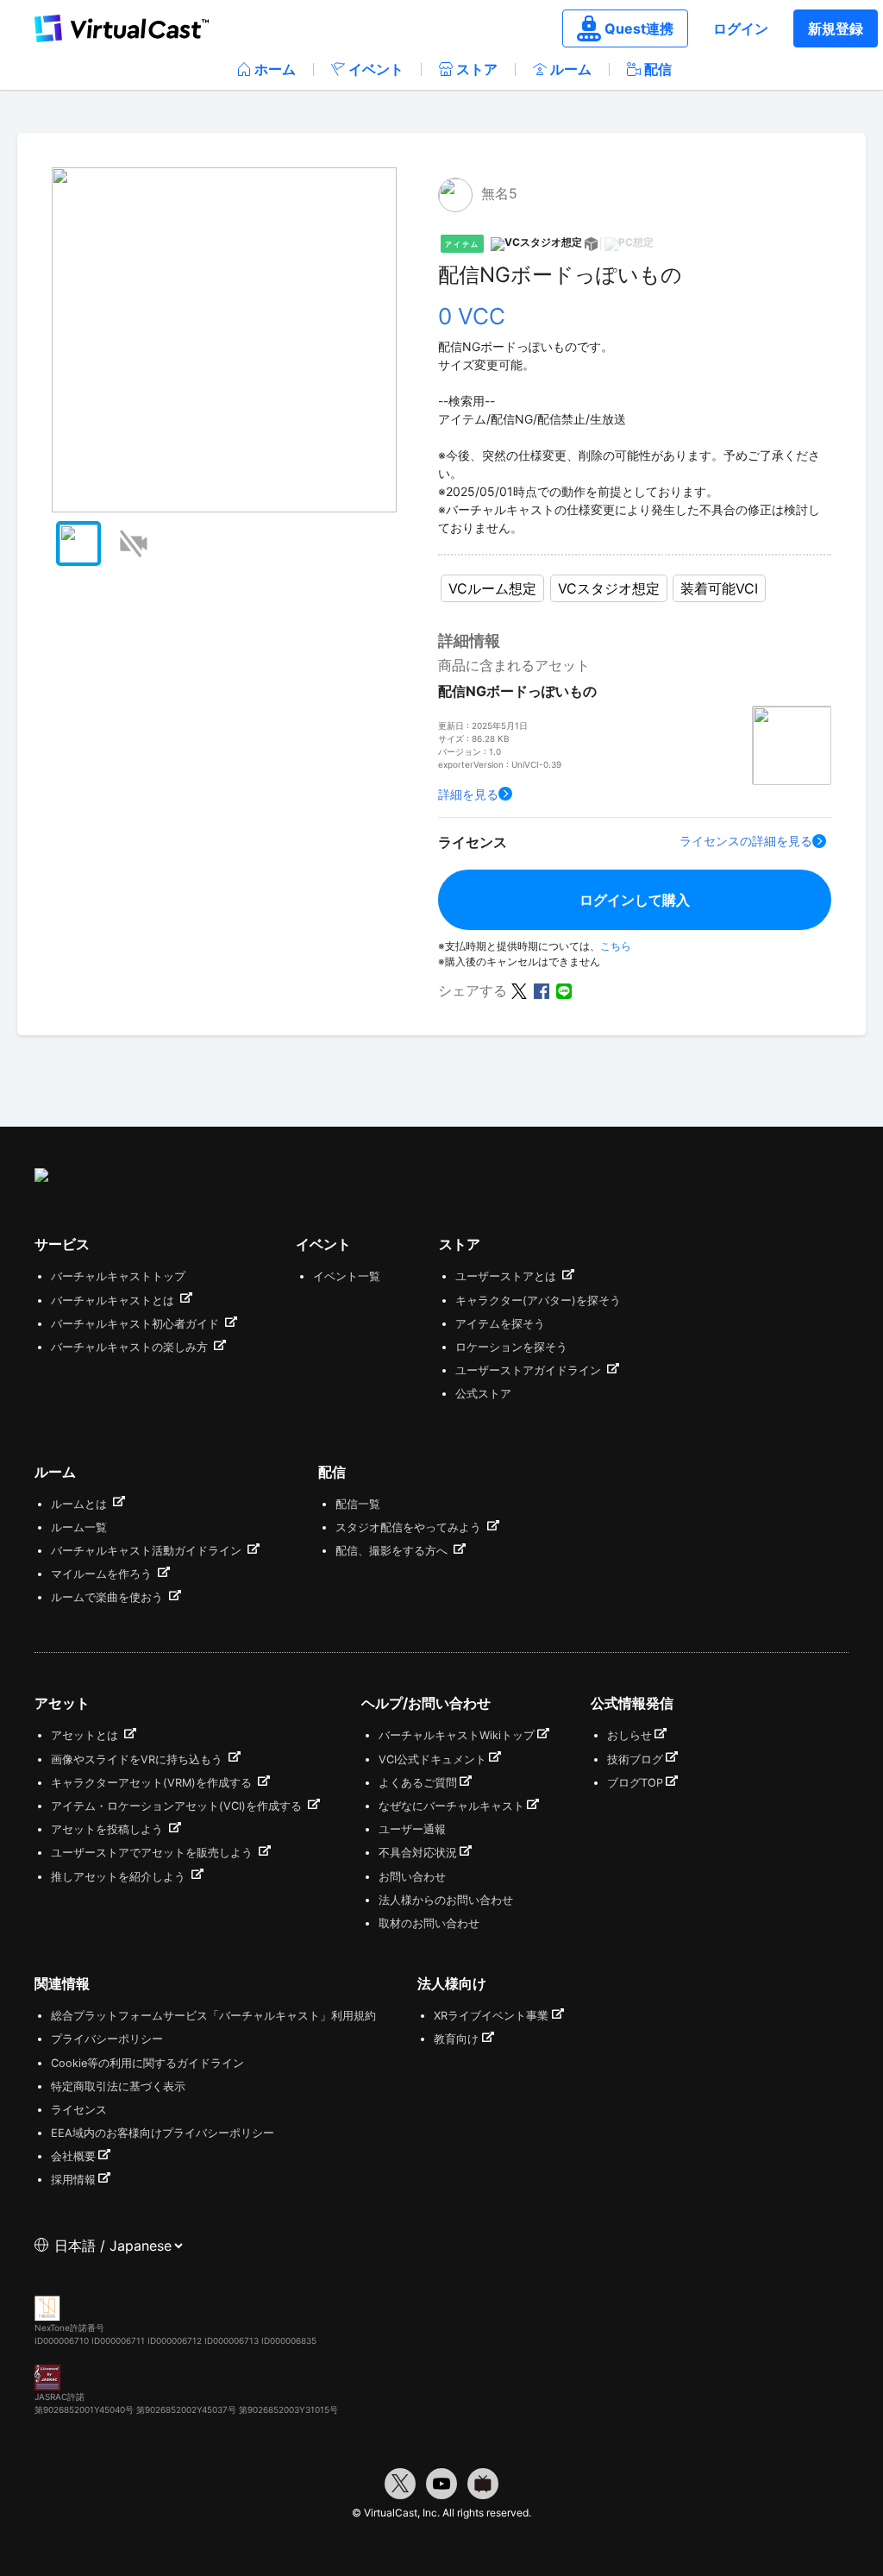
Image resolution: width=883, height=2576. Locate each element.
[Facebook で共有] (542, 990)
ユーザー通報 (412, 1829)
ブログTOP (635, 1783)
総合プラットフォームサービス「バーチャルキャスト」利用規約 (213, 2016)
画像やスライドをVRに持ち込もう (138, 1759)
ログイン (741, 28)
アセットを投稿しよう (109, 1829)
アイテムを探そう (500, 1324)
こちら (616, 946)
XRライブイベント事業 (491, 2016)
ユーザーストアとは (507, 1276)
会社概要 (73, 2156)
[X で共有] (519, 990)
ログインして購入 (635, 900)
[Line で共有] (564, 990)
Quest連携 (639, 28)
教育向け (456, 2039)
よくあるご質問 (418, 1783)
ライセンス (79, 2110)
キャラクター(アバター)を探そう (538, 1301)
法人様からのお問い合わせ (446, 1900)
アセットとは (86, 1735)
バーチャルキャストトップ (118, 1276)
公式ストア (483, 1394)
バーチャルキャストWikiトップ (457, 1735)
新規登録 (836, 28)
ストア (477, 69)
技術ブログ (635, 1759)
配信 (658, 69)
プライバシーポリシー (107, 2039)
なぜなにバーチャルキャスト (451, 1806)
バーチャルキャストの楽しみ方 (131, 1347)
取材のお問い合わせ (429, 1923)
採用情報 (73, 2180)
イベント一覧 (347, 1276)
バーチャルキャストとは (114, 1301)
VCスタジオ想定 (609, 588)
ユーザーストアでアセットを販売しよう (153, 1853)
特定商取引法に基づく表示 (118, 2086)
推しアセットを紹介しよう (120, 1877)
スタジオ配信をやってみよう (410, 1527)
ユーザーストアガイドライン (530, 1370)
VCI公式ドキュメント (432, 1759)
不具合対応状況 (418, 1853)
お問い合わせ (412, 1877)
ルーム (571, 69)
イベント (376, 69)
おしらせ (629, 1735)
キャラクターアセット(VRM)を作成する (153, 1783)
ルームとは (81, 1504)
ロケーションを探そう (511, 1347)
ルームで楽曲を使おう (109, 1597)
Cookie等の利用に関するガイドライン (147, 2063)
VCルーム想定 (492, 588)
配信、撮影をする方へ (393, 1551)
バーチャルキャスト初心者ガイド (137, 1324)
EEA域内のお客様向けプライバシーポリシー (163, 2133)
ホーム (275, 69)
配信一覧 (358, 1504)
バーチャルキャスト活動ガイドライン (148, 1551)
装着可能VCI (719, 588)
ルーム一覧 (79, 1527)
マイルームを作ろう (103, 1574)
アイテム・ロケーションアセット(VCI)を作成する (178, 1806)
